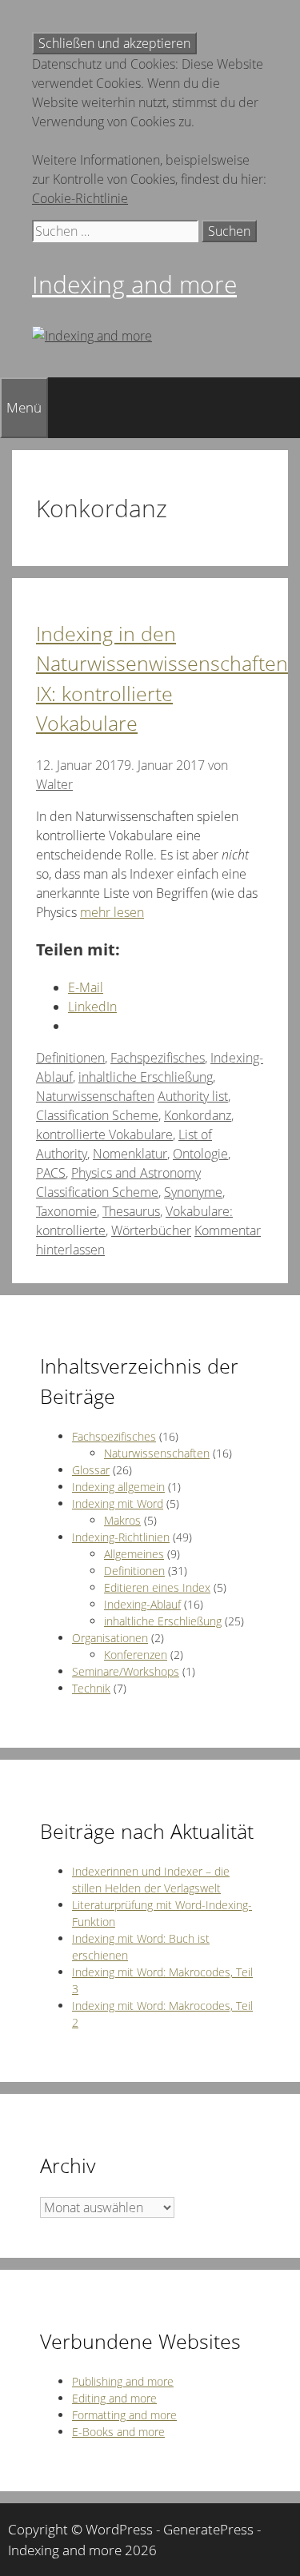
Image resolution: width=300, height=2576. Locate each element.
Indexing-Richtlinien (121, 1537)
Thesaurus (131, 1211)
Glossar (91, 1470)
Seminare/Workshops (126, 1671)
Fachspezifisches (158, 1058)
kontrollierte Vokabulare (104, 1134)
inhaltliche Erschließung (146, 1077)
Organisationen (110, 1638)
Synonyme (193, 1192)
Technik (91, 1688)
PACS (51, 1173)
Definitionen (70, 1058)
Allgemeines (134, 1554)
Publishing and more (123, 2381)
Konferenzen (136, 1655)
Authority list (193, 1096)
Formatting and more (124, 2415)
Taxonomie (66, 1211)
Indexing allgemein (118, 1487)
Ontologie (200, 1154)
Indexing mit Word (118, 1503)
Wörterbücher (151, 1230)
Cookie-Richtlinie (80, 198)
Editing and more (114, 2398)
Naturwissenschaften (95, 1096)
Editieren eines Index (157, 1587)
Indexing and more (134, 284)
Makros (122, 1520)
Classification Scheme (97, 1115)
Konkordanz (198, 1115)
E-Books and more (118, 2432)
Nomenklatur (130, 1154)
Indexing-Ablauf (142, 1604)
